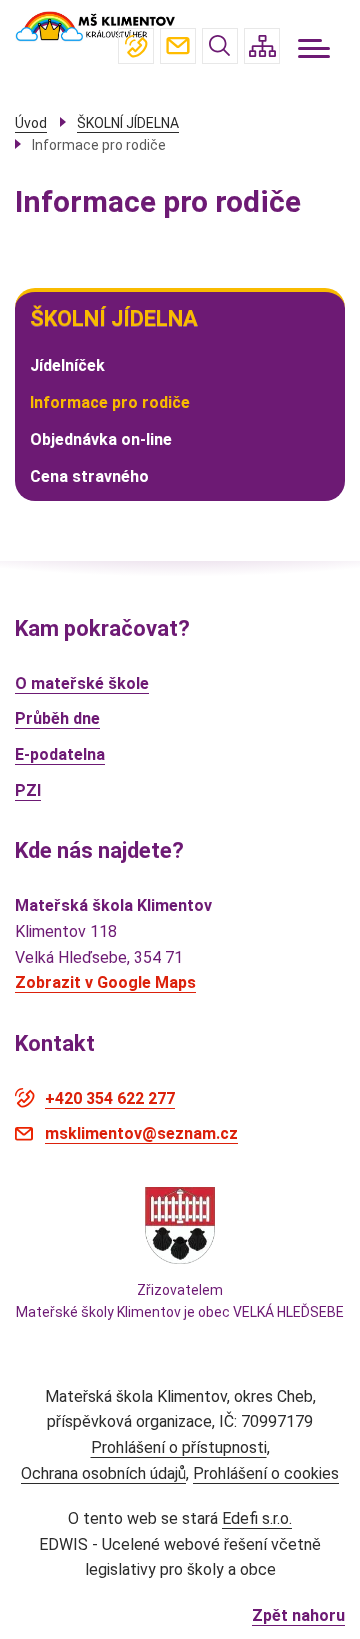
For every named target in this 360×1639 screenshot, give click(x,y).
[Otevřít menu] (314, 48)
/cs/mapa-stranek (262, 46)
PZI (28, 790)
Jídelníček (67, 365)
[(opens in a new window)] (180, 1224)
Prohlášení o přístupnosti (179, 1447)
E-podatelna (60, 754)
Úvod (31, 123)
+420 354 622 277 (136, 46)
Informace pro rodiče (110, 402)
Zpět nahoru (298, 1615)
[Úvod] (95, 25)
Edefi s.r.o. (257, 1518)
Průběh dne (57, 718)
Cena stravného (89, 476)
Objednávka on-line (101, 439)
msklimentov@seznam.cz (178, 46)
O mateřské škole (82, 683)
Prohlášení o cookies (266, 1473)
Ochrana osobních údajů (103, 1473)
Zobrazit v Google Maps (105, 982)
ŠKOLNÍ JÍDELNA (114, 318)
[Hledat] (220, 46)
